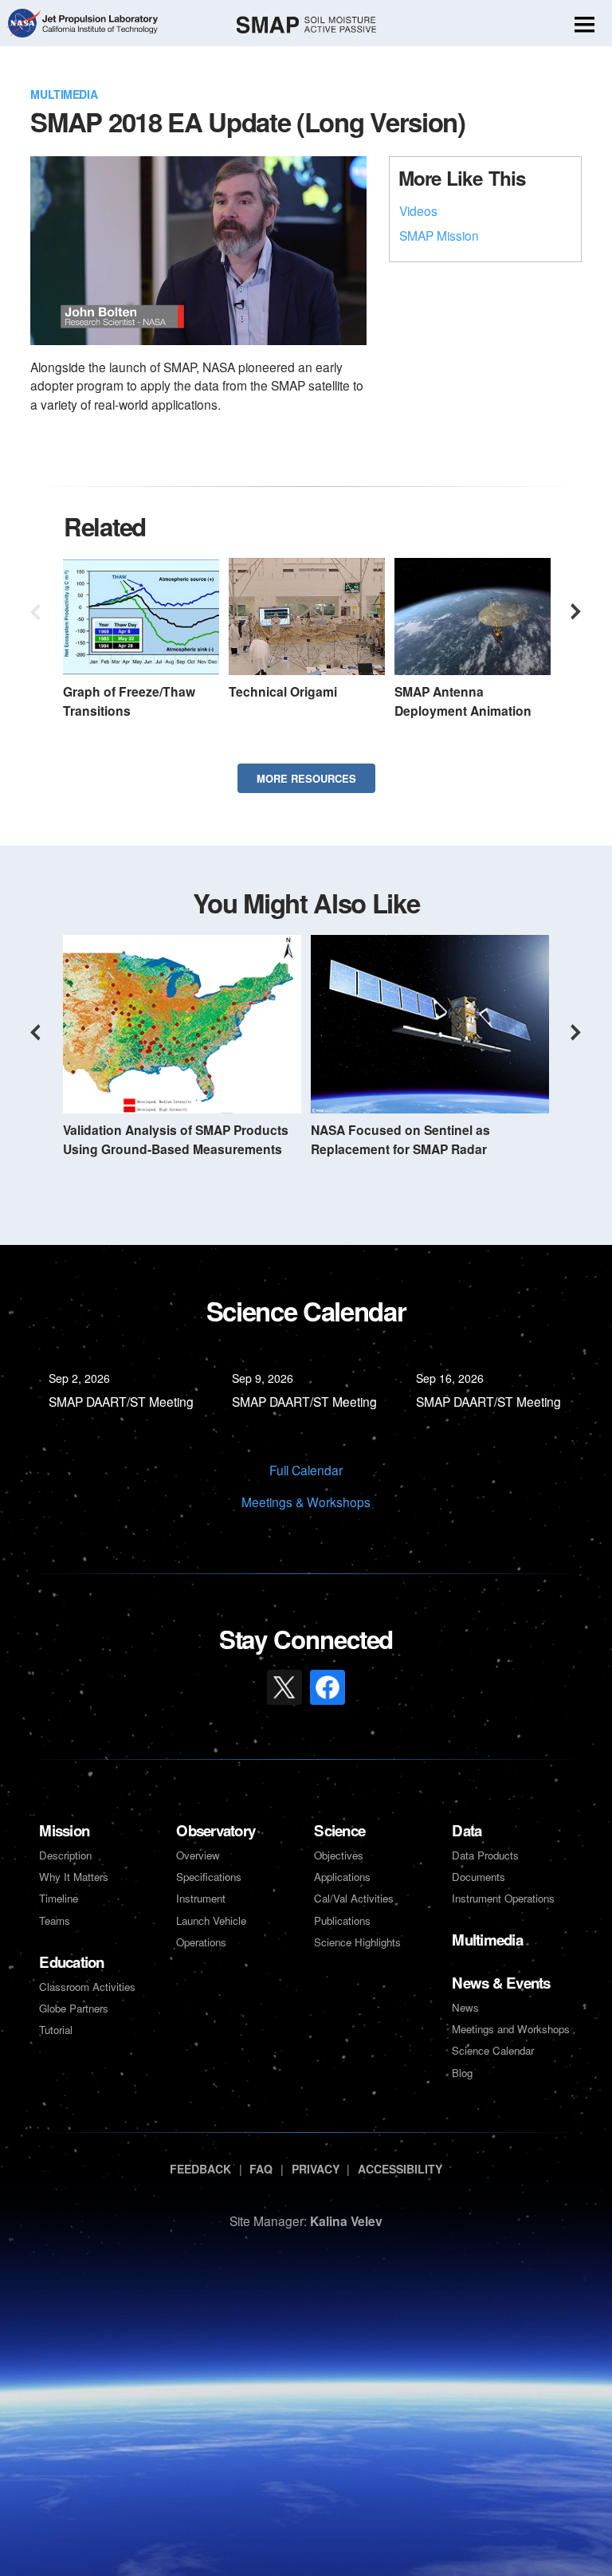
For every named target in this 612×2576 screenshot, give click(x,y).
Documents (479, 1877)
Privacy (316, 2169)
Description (65, 1855)
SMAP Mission (439, 235)
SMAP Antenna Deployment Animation (463, 701)
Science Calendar (493, 2050)
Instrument (201, 1898)
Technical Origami (283, 691)
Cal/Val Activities (354, 1898)
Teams (55, 1920)
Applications (342, 1877)
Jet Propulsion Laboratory (99, 17)
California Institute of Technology (99, 34)
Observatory (216, 1830)
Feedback (200, 2169)
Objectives (339, 1855)
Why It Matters (74, 1877)
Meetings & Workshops (306, 1502)
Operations (201, 1942)
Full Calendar (306, 1470)
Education (71, 1962)
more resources (306, 778)
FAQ (261, 2169)
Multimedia (64, 94)
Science (339, 1830)
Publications (342, 1920)
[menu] (585, 26)
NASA (23, 25)
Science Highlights (357, 1942)
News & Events (501, 1983)
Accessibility (400, 2169)
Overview (198, 1855)
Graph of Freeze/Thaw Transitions (129, 701)
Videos (418, 210)
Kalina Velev (346, 2221)
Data (467, 1830)
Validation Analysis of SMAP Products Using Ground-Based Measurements (176, 1139)
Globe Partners (74, 2008)
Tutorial (56, 2030)
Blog (462, 2073)
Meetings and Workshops (511, 2029)
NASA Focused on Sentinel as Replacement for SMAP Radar (400, 1139)
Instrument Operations (503, 1898)
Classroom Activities (87, 1987)
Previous (35, 612)
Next (577, 612)
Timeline (59, 1898)
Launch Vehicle (211, 1920)
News (465, 2007)
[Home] (306, 25)
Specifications (209, 1877)
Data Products (485, 1855)
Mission (64, 1830)
